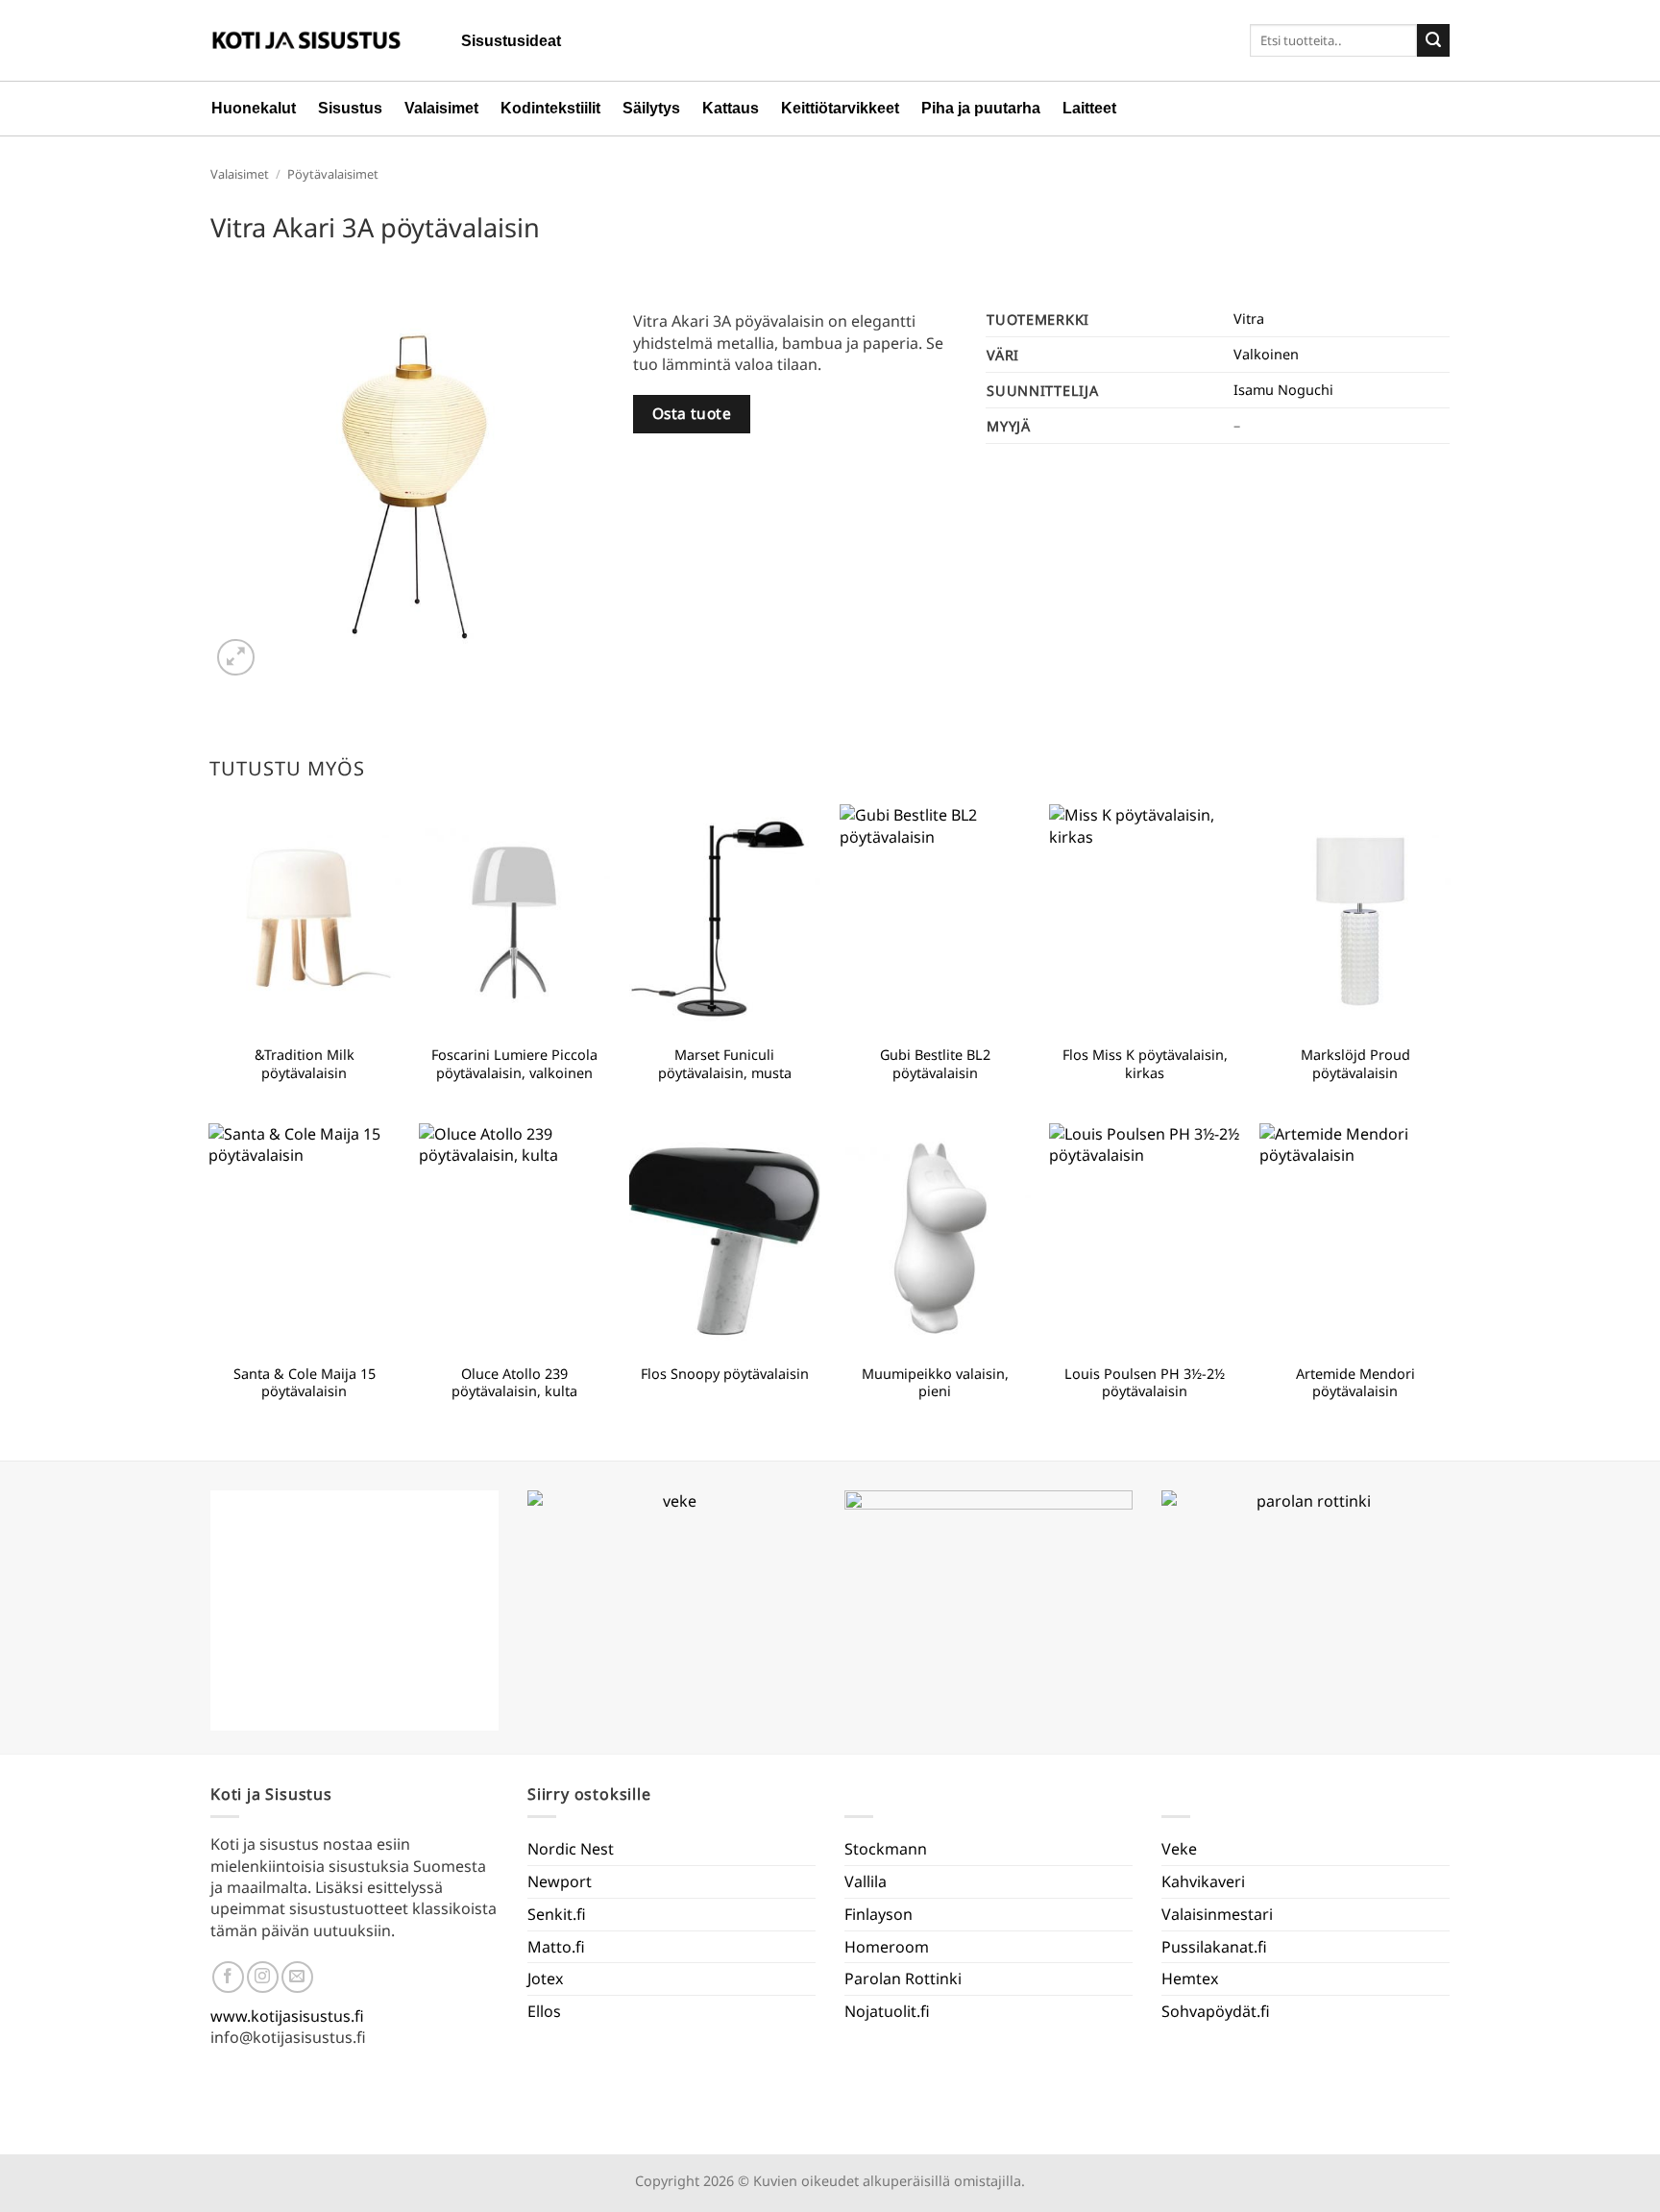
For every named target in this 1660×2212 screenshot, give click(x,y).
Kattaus (731, 108)
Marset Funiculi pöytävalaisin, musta (725, 1064)
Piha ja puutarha (981, 108)
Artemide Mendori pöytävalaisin (1355, 1383)
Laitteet (1089, 108)
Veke (1179, 1849)
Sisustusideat (511, 41)
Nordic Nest (571, 1849)
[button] (236, 658)
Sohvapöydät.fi (1216, 2011)
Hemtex (1190, 1979)
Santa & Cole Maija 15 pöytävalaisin (305, 1383)
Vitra (1249, 319)
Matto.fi (556, 1947)
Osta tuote (692, 413)
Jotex (545, 1979)
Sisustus (350, 108)
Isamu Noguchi (1283, 390)
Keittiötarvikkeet (840, 108)
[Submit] (1433, 40)
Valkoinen (1266, 354)
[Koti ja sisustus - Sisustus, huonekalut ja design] (306, 40)
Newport (560, 1881)
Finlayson (879, 1914)
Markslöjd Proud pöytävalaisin (1355, 1064)
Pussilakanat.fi (1214, 1947)
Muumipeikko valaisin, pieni (935, 1383)
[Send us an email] (297, 1977)
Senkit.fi (557, 1914)
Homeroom (887, 1947)
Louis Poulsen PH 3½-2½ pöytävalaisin (1145, 1383)
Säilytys (651, 108)
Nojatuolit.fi (887, 2011)
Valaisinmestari (1217, 1914)
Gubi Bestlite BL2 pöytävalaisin (935, 1064)
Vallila (866, 1881)
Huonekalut (254, 108)
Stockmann (886, 1849)
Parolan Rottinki (903, 1979)
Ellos (544, 2011)
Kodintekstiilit (550, 108)
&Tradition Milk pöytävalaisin (305, 1064)
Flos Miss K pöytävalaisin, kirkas (1145, 1064)
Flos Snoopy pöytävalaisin (725, 1374)
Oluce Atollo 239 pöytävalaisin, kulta (514, 1383)
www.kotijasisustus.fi (287, 2016)
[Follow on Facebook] (228, 1977)
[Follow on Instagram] (263, 1977)
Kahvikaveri (1203, 1881)
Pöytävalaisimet (333, 174)
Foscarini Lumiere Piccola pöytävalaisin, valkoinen (514, 1064)
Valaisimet (441, 108)
